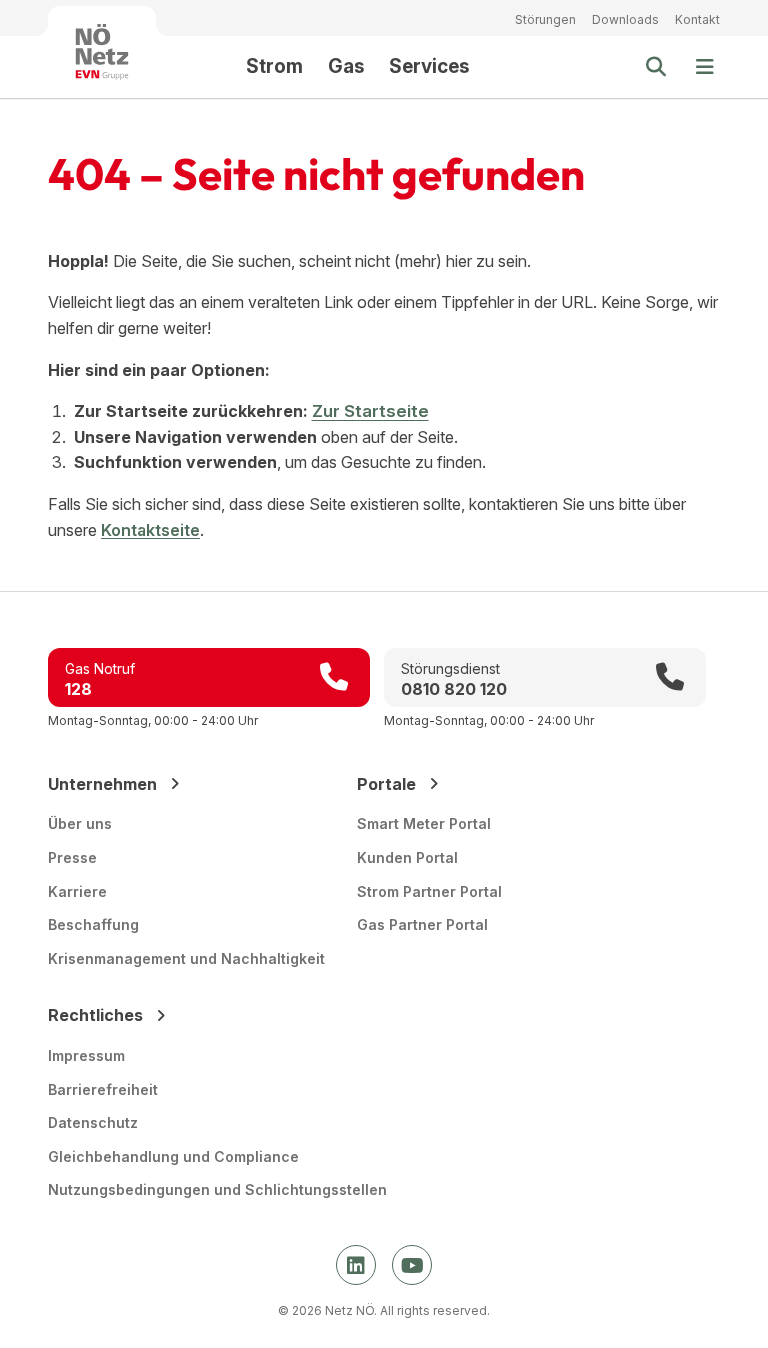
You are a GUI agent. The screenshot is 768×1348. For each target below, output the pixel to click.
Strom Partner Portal (429, 891)
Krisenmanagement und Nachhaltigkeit (186, 958)
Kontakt (697, 19)
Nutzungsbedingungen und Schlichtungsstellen (217, 1189)
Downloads (625, 19)
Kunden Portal (407, 857)
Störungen (545, 19)
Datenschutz (93, 1122)
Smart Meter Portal (424, 823)
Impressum (86, 1055)
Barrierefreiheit (103, 1089)
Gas (346, 66)
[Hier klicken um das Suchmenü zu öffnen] (656, 67)
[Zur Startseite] (102, 52)
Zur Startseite (370, 411)
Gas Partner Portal (422, 924)
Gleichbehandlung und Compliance (173, 1156)
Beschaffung (93, 924)
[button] (705, 67)
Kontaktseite (150, 530)
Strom (274, 66)
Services (429, 66)
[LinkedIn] (356, 1265)
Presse (72, 857)
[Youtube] (412, 1265)
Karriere (77, 891)
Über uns (80, 823)
